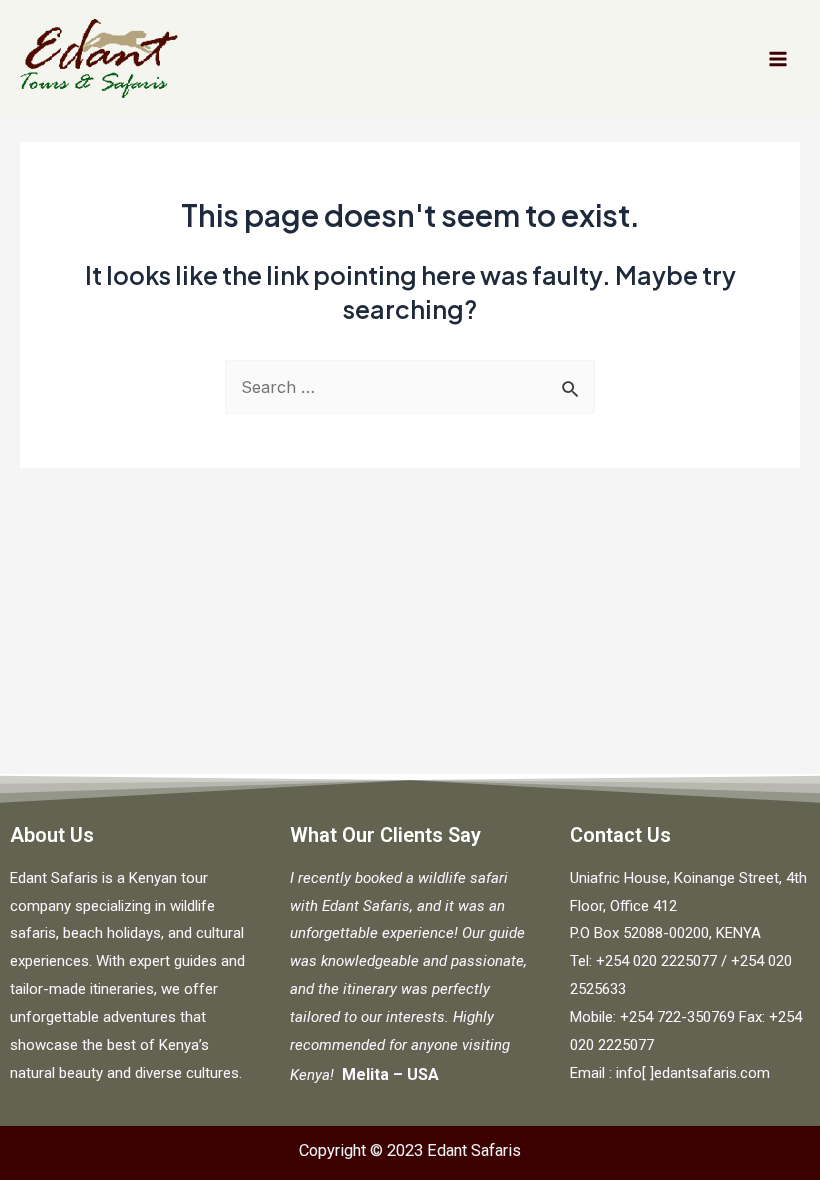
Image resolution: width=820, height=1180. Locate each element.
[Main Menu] (777, 59)
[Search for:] (410, 387)
